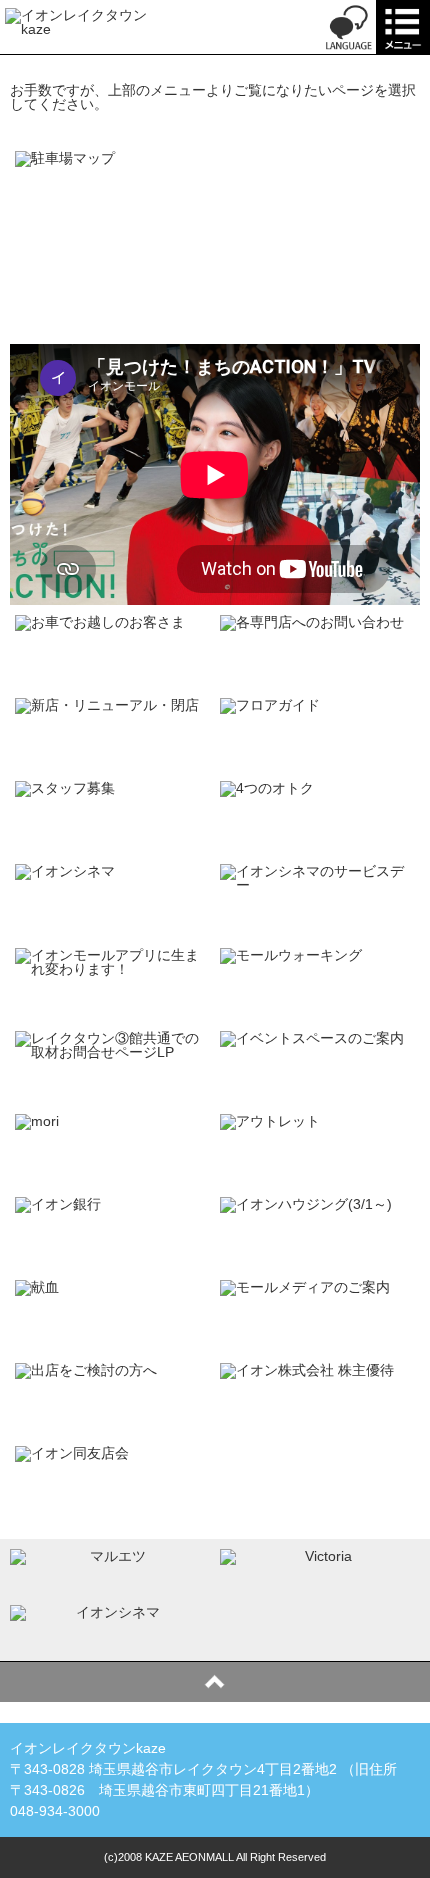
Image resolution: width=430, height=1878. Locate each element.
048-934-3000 (55, 1811)
